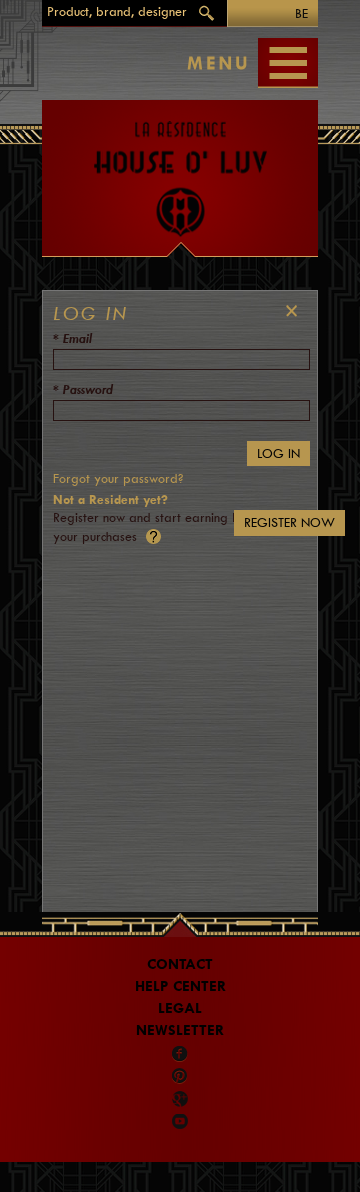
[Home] (180, 169)
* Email (72, 338)
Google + (181, 1099)
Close (287, 311)
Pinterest (180, 1076)
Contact (180, 964)
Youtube (180, 1121)
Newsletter (180, 1030)
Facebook (180, 1054)
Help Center (180, 986)
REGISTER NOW (289, 522)
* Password (83, 389)
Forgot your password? (118, 478)
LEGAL (180, 1008)
